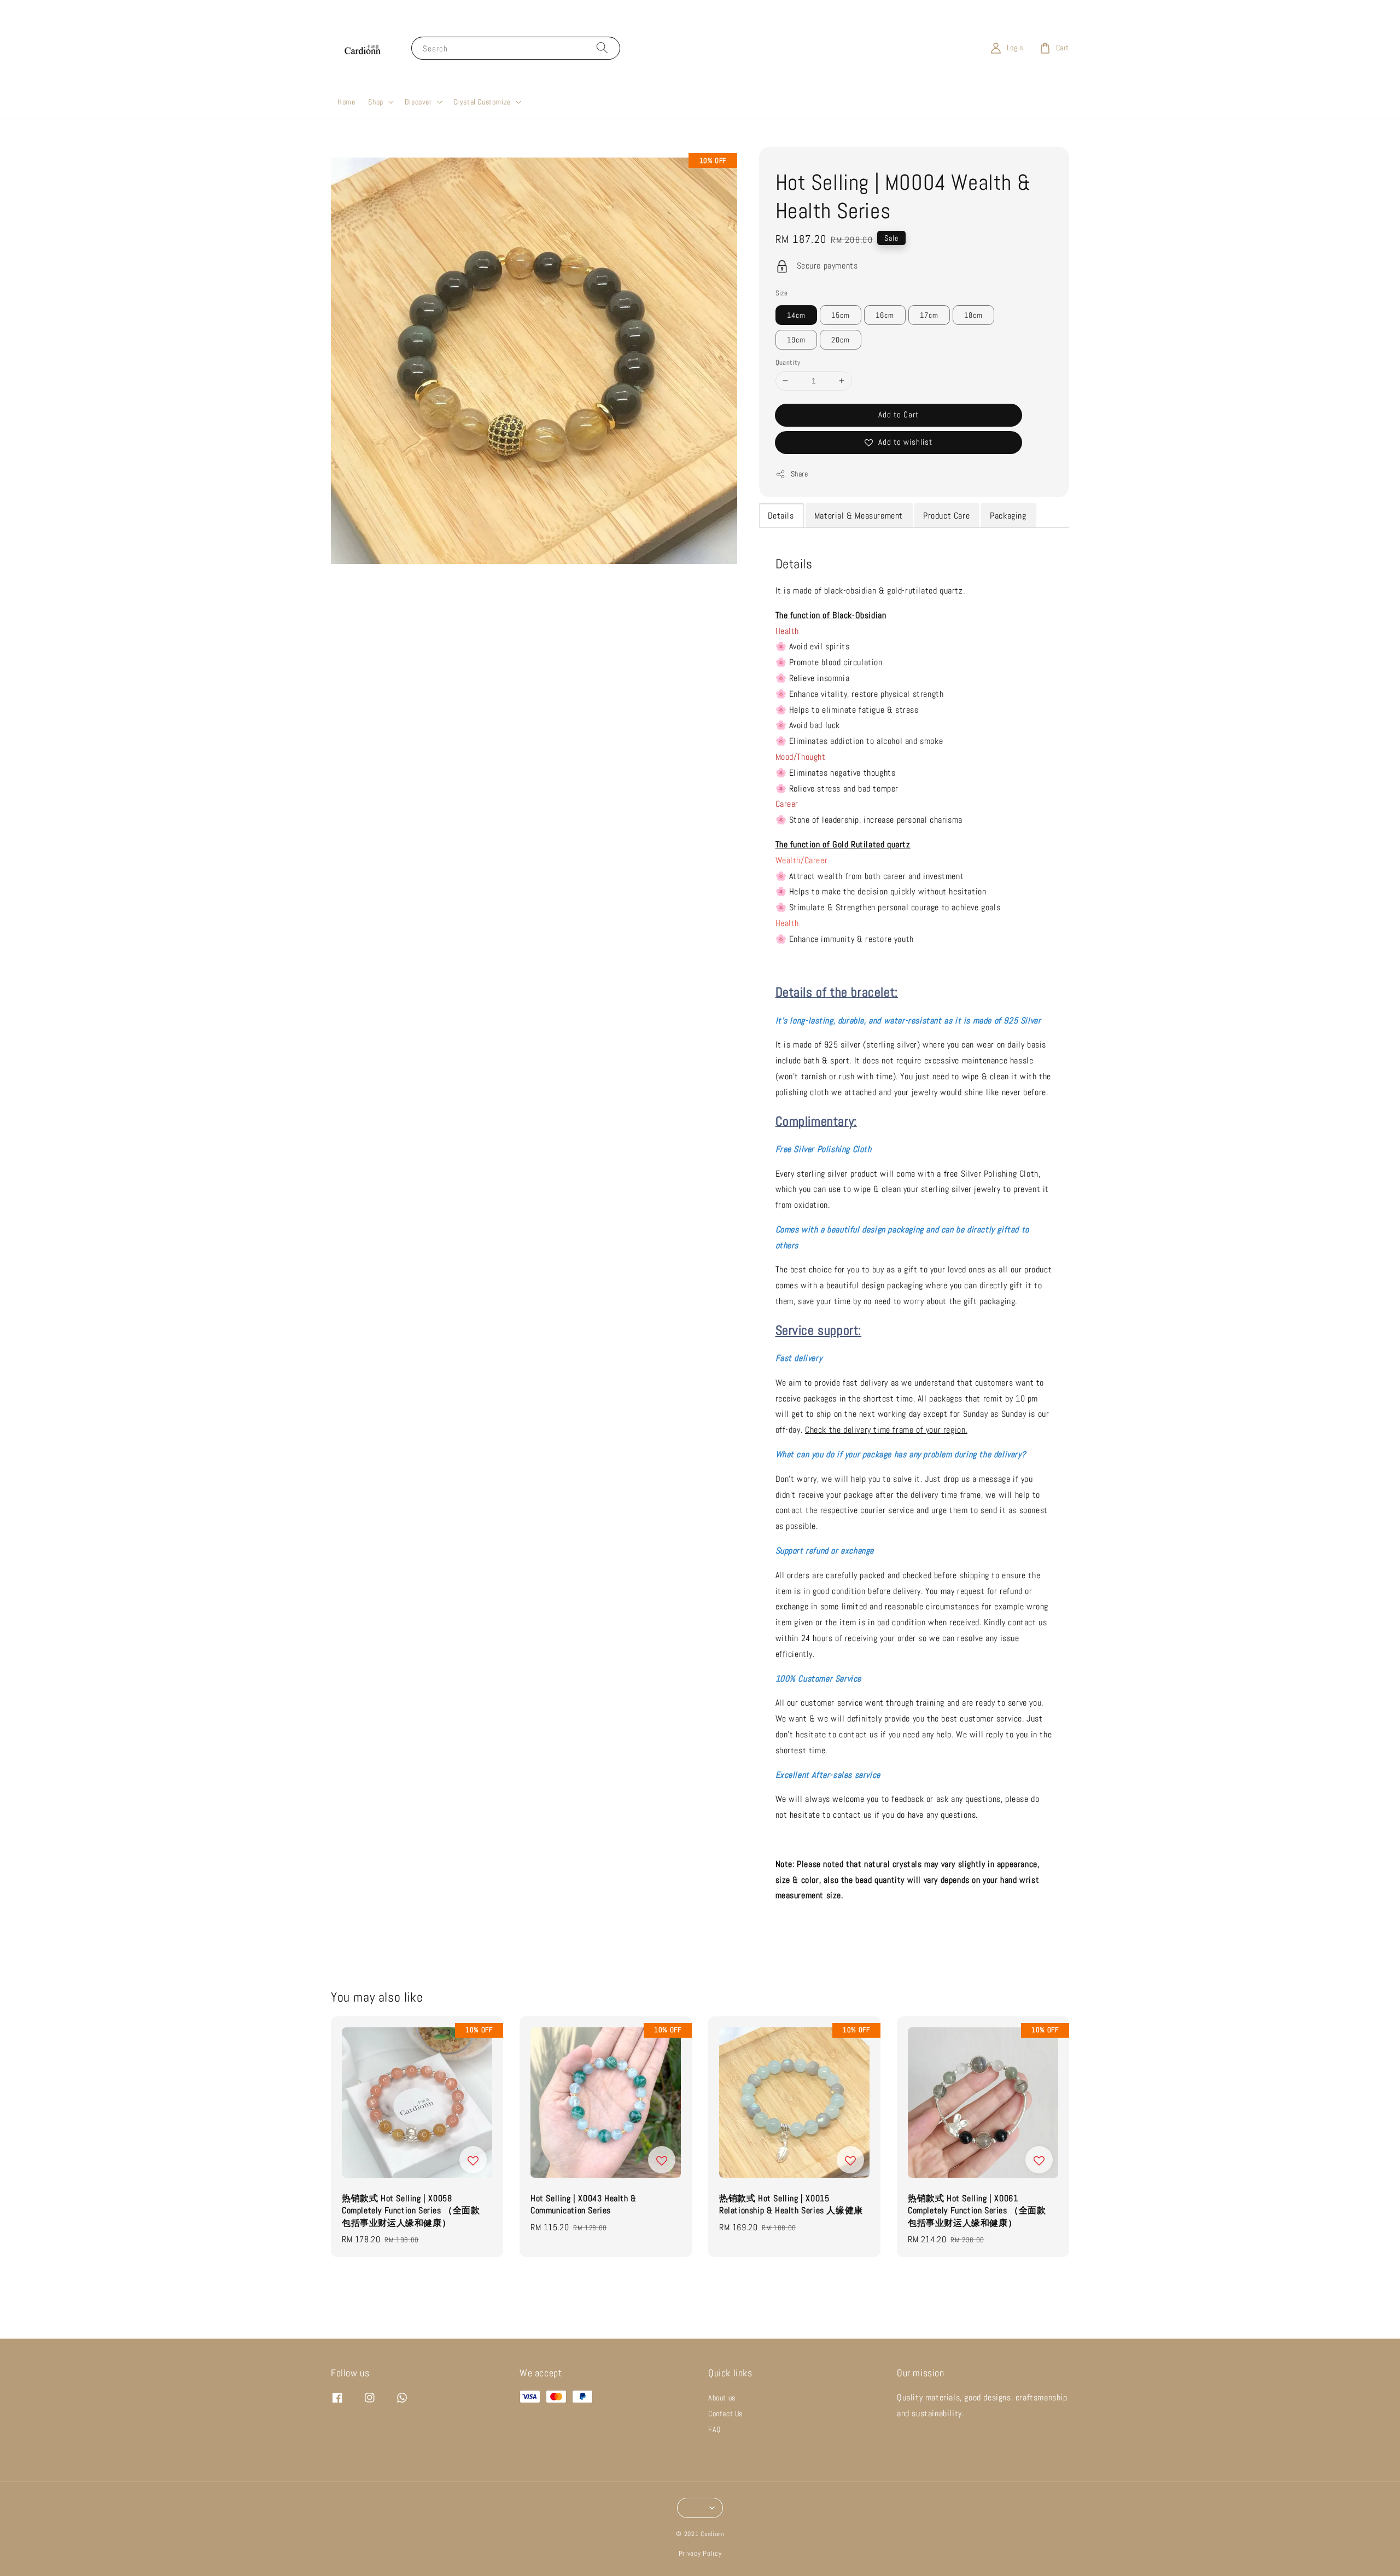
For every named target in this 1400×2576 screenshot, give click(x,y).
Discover (418, 102)
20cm (841, 340)
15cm (841, 315)
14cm (796, 315)
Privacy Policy (700, 2553)
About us (722, 2398)
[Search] (602, 48)
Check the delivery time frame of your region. (886, 1430)
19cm (796, 340)
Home (346, 102)
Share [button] (800, 474)
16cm (885, 315)
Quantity (788, 362)
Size (782, 293)
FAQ (714, 2429)
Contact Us (725, 2414)
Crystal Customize (482, 102)
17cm (929, 315)
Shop (375, 102)
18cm (973, 315)
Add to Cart (899, 414)
